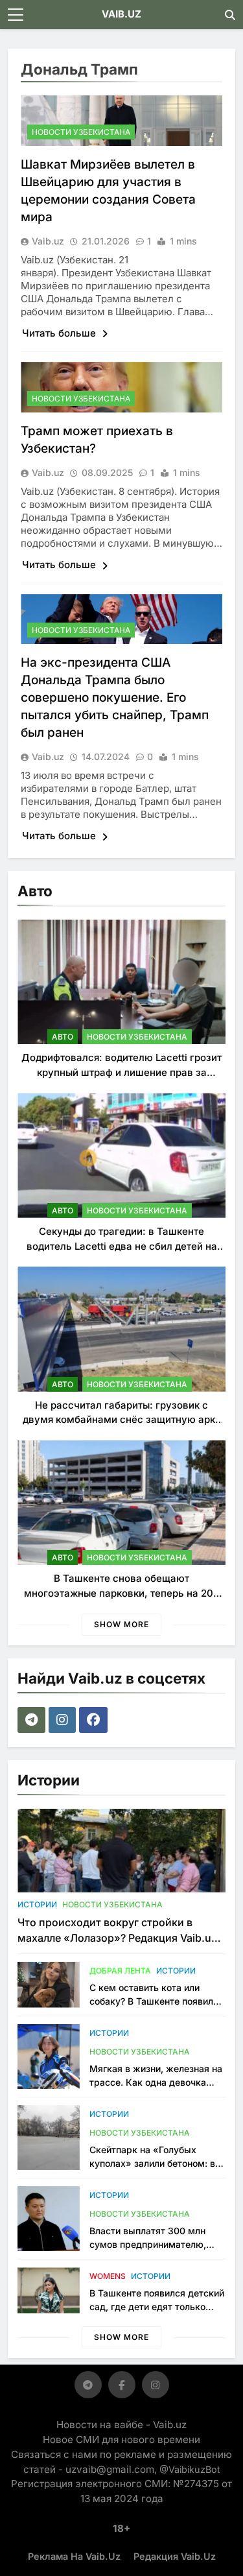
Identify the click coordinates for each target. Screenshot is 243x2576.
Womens (108, 2276)
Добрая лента (120, 1971)
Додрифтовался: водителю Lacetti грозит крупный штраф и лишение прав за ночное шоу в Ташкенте (121, 1072)
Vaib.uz (48, 241)
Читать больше (60, 333)
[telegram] (33, 1720)
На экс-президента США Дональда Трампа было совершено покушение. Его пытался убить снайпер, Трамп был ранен (115, 698)
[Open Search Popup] (230, 15)
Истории (37, 1904)
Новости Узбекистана (81, 132)
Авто (63, 1037)
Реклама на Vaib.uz (74, 2556)
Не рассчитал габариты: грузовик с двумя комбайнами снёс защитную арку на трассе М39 (122, 1420)
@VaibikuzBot (190, 2469)
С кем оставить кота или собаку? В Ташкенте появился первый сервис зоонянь (156, 2001)
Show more (121, 1624)
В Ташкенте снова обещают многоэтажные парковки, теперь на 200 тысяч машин (122, 1593)
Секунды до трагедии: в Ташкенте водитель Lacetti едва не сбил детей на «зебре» (122, 1246)
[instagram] (64, 1720)
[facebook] (95, 1720)
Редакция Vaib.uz (175, 2556)
